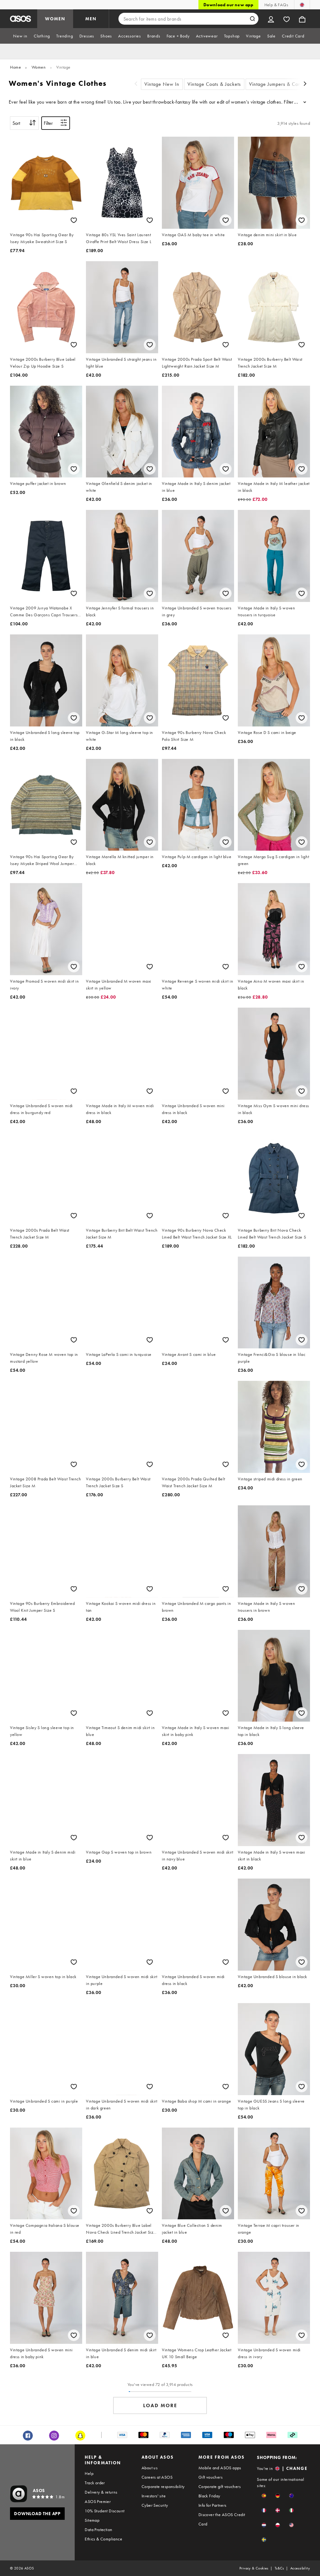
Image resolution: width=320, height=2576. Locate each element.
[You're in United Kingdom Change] (302, 5)
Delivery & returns (101, 2492)
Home (15, 67)
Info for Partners (212, 2505)
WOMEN (55, 19)
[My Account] (271, 19)
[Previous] (136, 84)
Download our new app (228, 5)
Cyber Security (155, 2505)
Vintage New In (162, 84)
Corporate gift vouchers (220, 2486)
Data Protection (98, 2530)
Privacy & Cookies (254, 2568)
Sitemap (92, 2520)
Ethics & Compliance (103, 2539)
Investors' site (154, 2496)
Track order (95, 2483)
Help (89, 2473)
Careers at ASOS (157, 2477)
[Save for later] (74, 220)
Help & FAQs (276, 5)
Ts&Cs (279, 2568)
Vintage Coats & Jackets (214, 84)
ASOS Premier (98, 2501)
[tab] (20, 36)
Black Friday (209, 2496)
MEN (91, 19)
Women (39, 67)
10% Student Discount (105, 2511)
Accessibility (300, 2568)
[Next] (305, 84)
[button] (264, 2496)
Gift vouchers (210, 2477)
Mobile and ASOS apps (220, 2468)
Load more (160, 2405)
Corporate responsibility (163, 2486)
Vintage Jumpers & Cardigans (282, 84)
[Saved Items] (287, 19)
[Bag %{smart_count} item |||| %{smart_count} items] (302, 19)
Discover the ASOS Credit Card (222, 2519)
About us (150, 2468)
